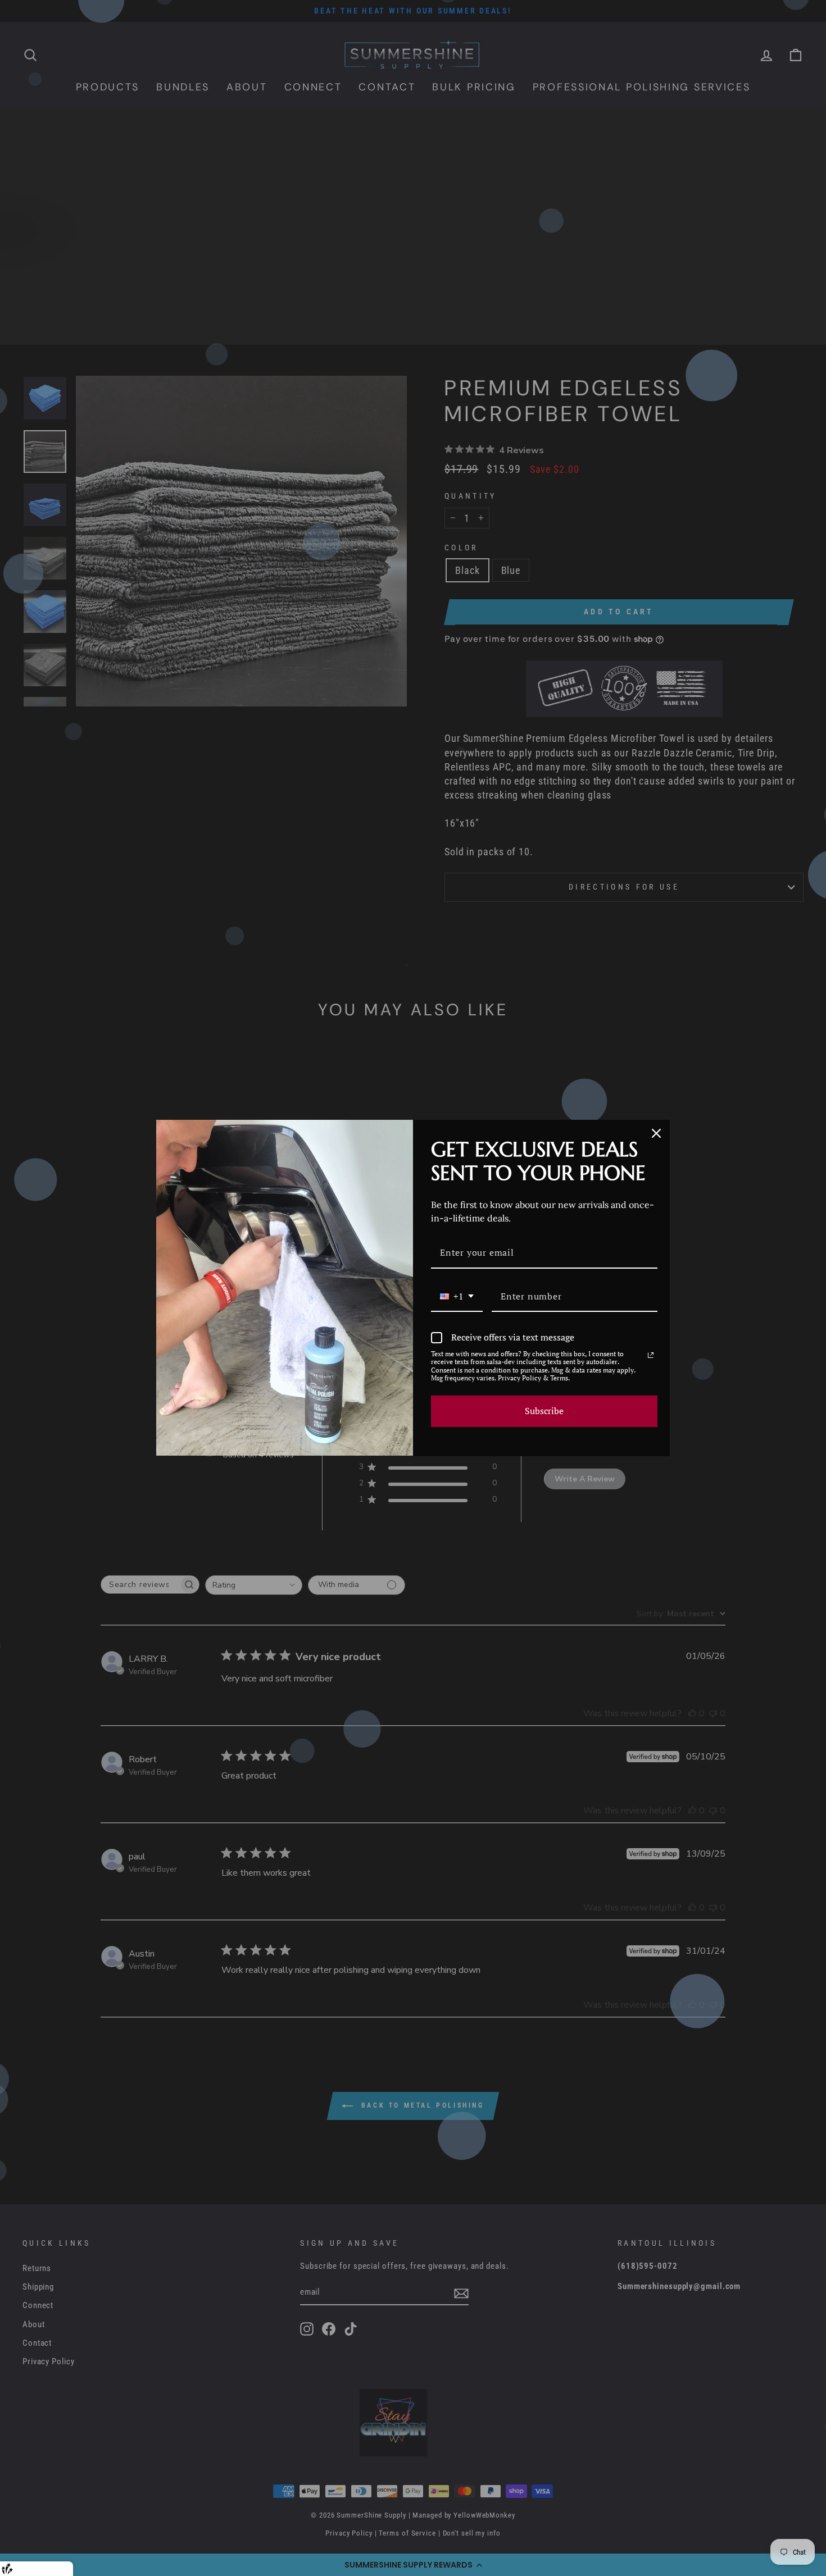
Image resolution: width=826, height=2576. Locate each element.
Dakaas (57, 2568)
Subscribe (544, 1411)
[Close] (656, 1133)
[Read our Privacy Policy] (651, 1355)
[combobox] (457, 1297)
